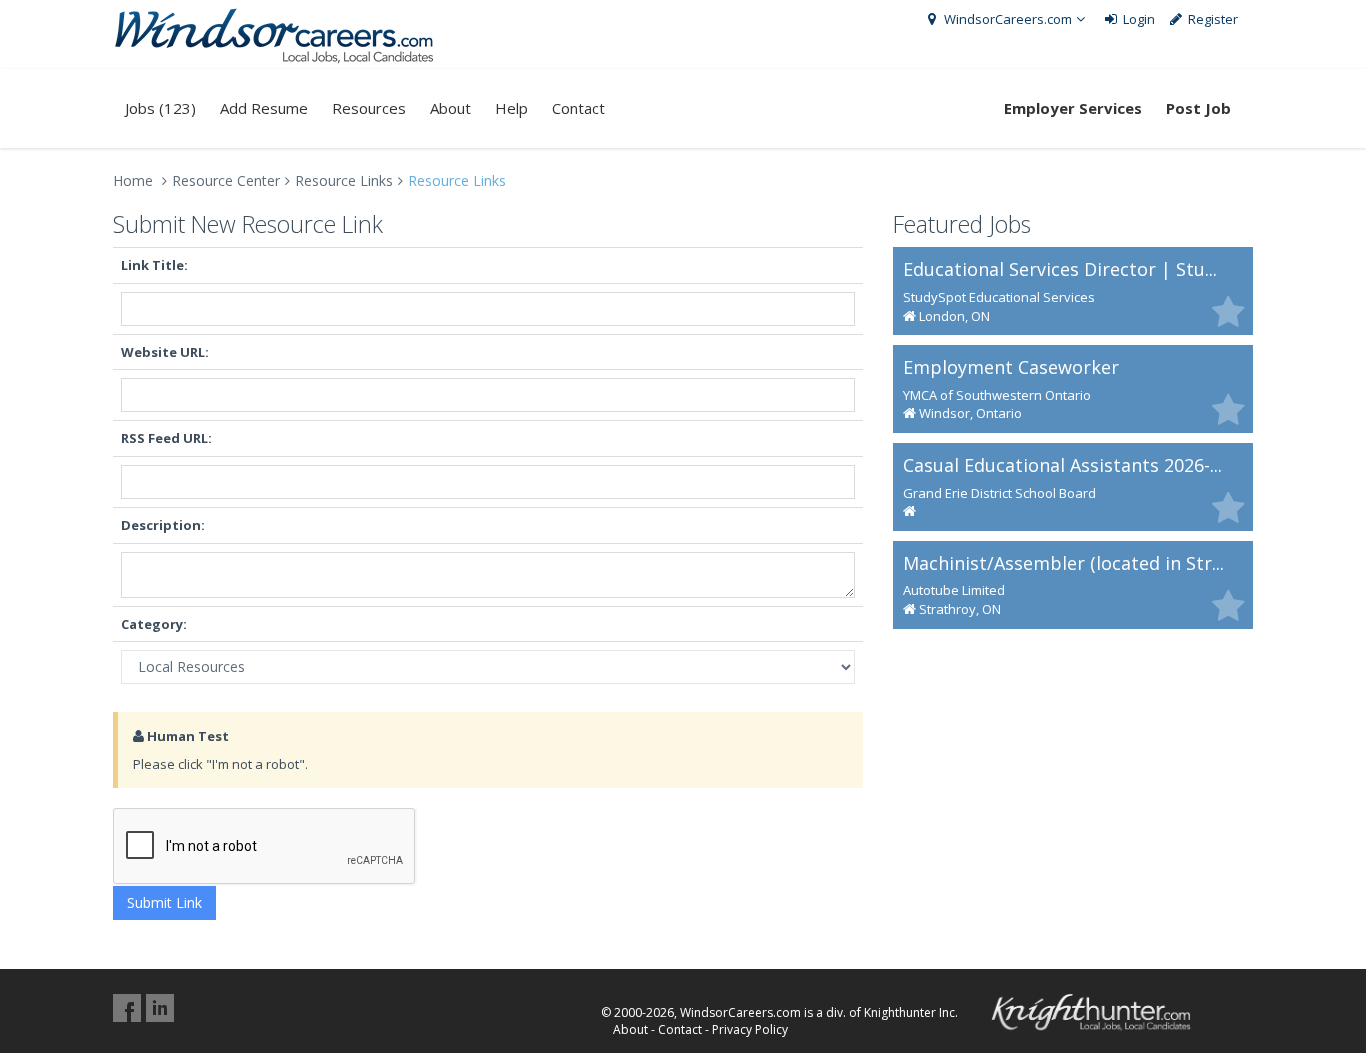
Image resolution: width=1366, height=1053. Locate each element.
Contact (578, 108)
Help (511, 108)
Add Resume (264, 108)
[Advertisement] (1073, 779)
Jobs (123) (160, 108)
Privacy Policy (750, 1029)
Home (133, 180)
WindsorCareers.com (1006, 19)
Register (1211, 19)
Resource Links (344, 180)
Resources (369, 108)
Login (1137, 19)
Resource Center (226, 180)
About (450, 108)
